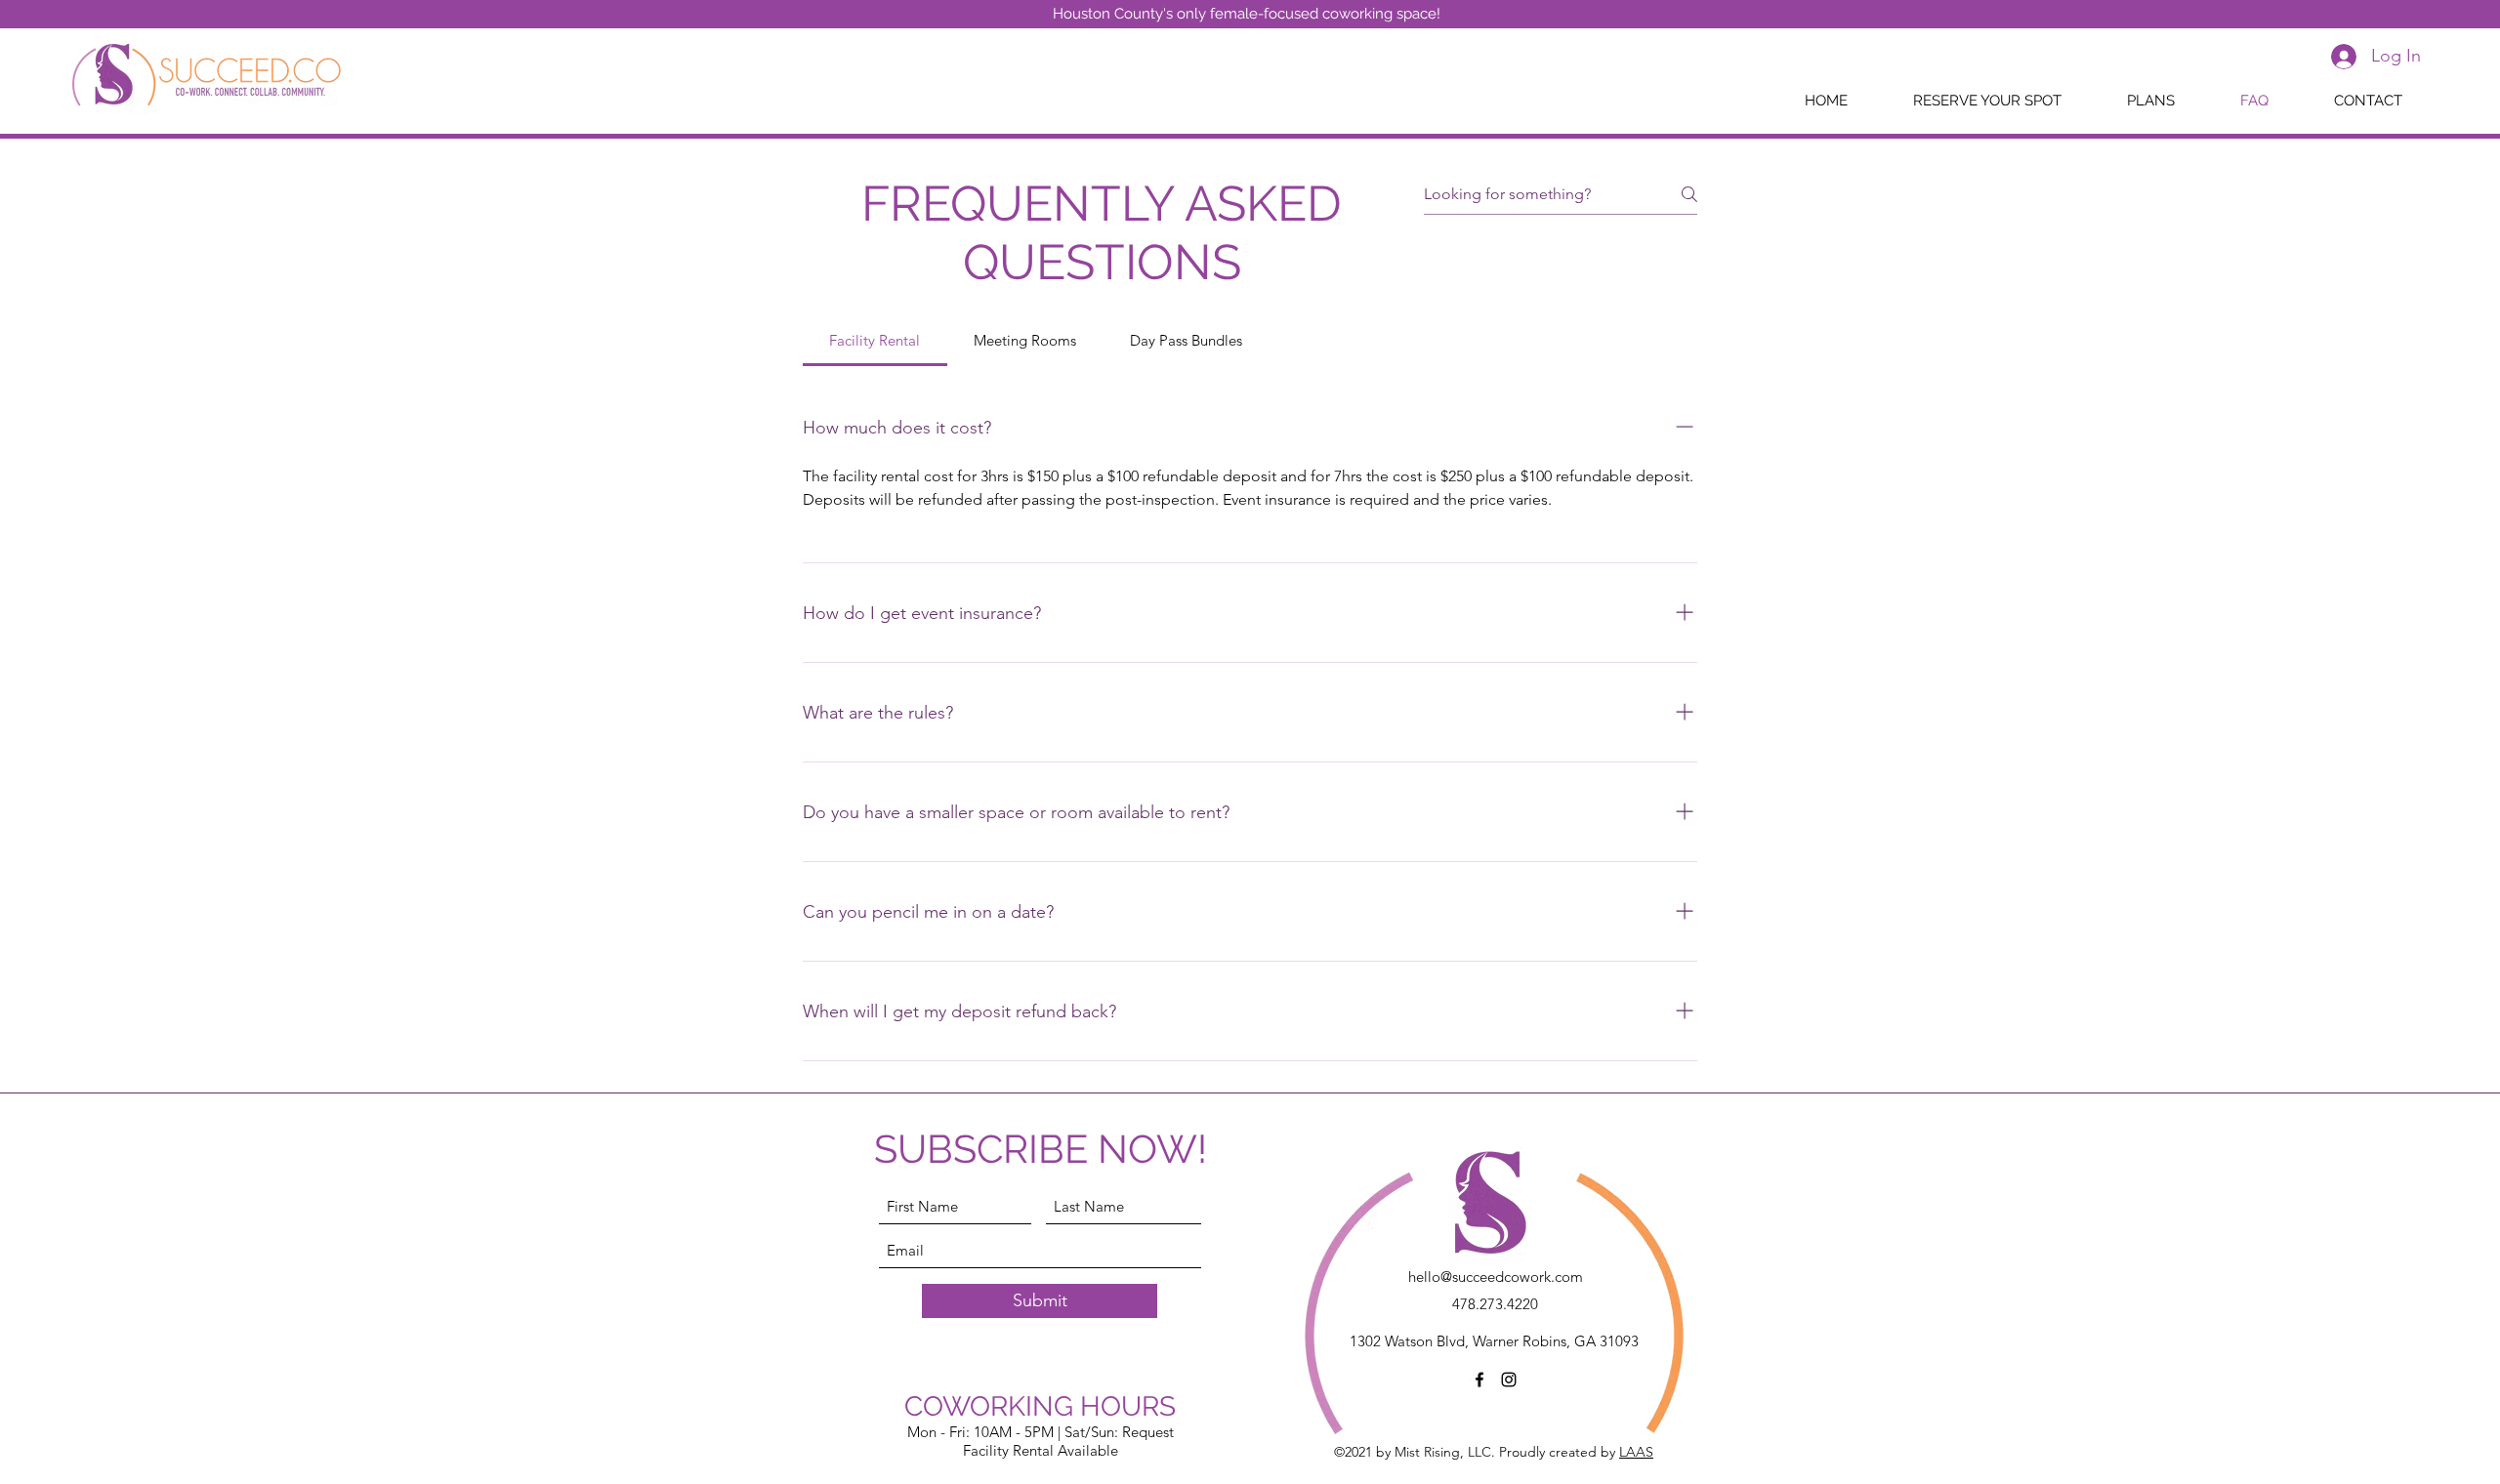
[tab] (875, 341)
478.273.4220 (1495, 1304)
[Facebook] (1479, 1380)
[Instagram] (1509, 1380)
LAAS (1636, 1452)
